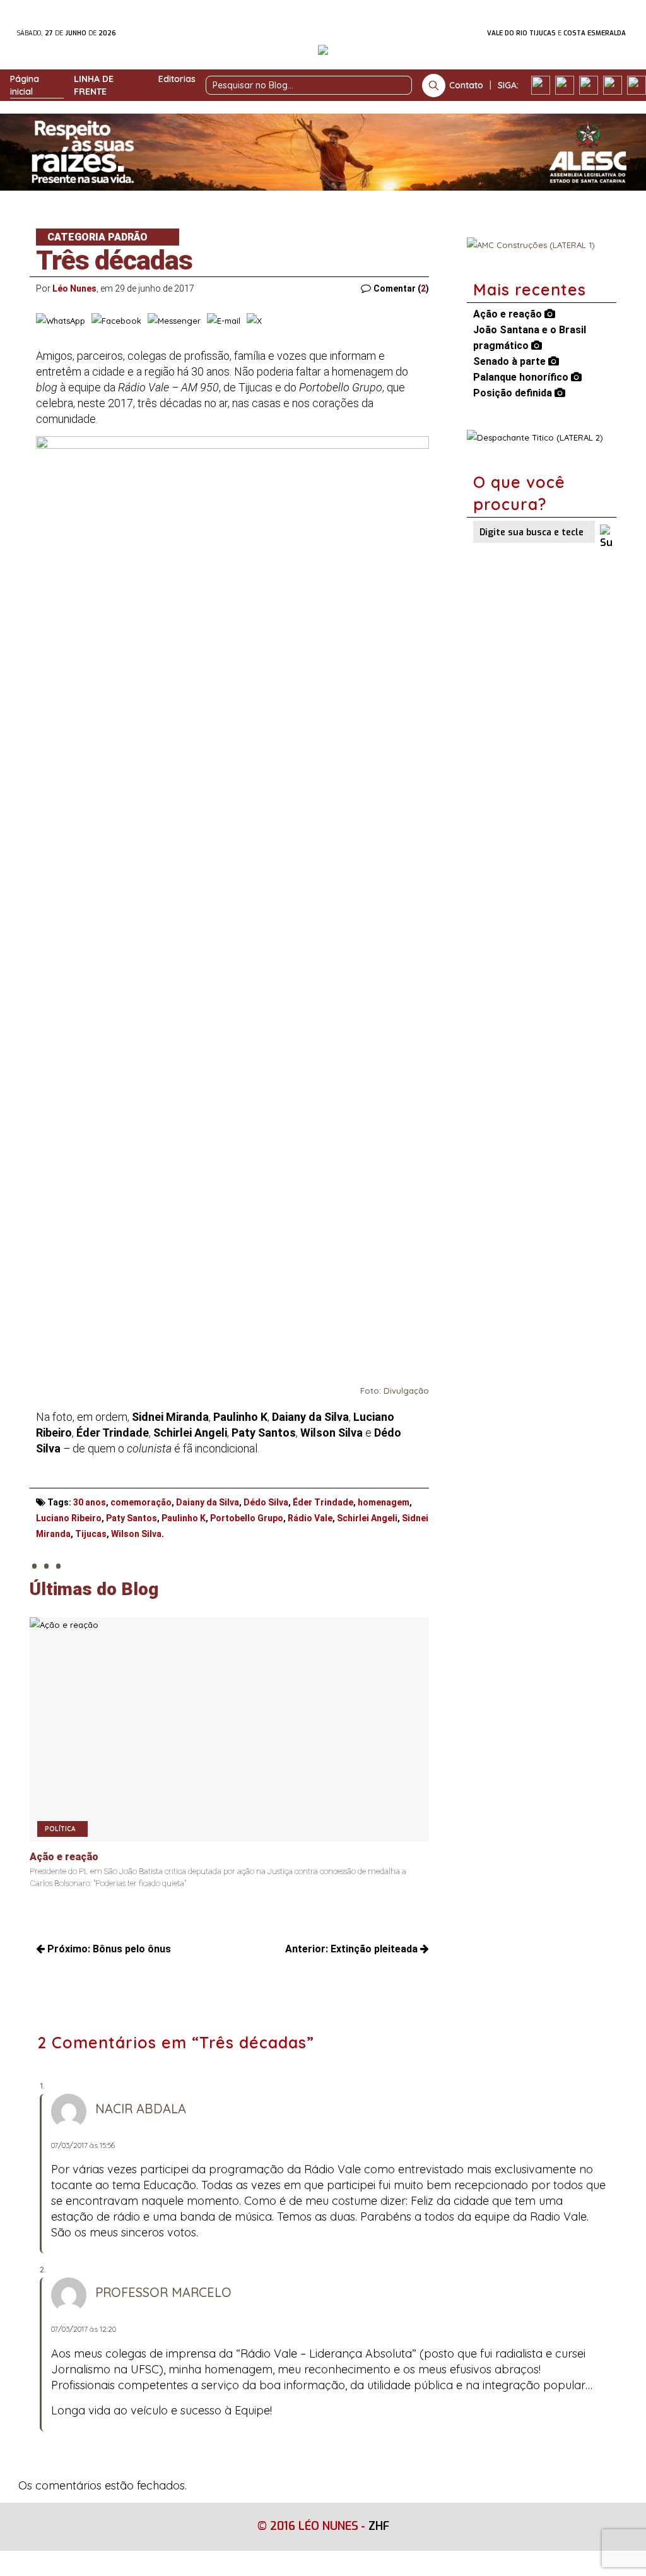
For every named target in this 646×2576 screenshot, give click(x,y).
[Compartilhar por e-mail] (224, 321)
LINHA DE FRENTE (94, 85)
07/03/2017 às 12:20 (84, 2329)
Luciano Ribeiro (69, 1518)
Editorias (177, 79)
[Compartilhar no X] (254, 321)
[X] (589, 85)
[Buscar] (434, 86)
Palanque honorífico (522, 377)
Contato (466, 85)
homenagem (384, 1502)
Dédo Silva (266, 1502)
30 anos (90, 1502)
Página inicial (25, 85)
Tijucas (91, 1534)
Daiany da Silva (208, 1502)
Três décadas (114, 260)
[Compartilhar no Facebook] (116, 321)
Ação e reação (509, 314)
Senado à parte (511, 361)
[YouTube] (613, 85)
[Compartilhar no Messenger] (174, 321)
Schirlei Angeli (367, 1518)
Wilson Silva (136, 1534)
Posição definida (514, 393)
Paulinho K (184, 1518)
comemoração (141, 1502)
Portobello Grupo (247, 1518)
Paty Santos (132, 1518)
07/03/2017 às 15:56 (83, 2145)
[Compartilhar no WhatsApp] (61, 321)
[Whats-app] (637, 85)
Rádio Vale (310, 1518)
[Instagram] (565, 85)
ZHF (379, 2526)
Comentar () (401, 288)
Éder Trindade (323, 1502)
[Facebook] (541, 85)
